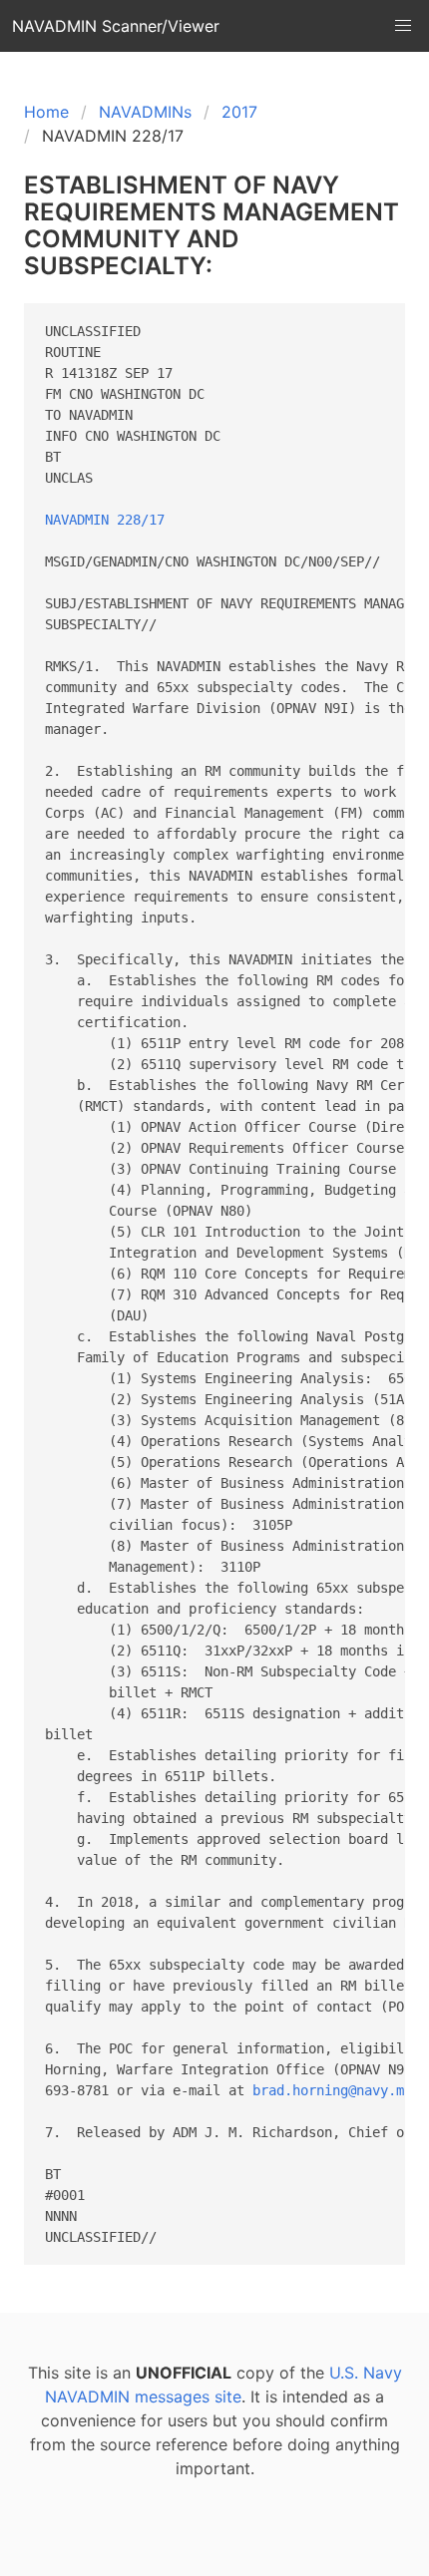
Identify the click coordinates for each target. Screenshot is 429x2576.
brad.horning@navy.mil (336, 2090)
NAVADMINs (145, 112)
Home (46, 112)
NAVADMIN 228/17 (105, 520)
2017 (239, 112)
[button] (403, 26)
